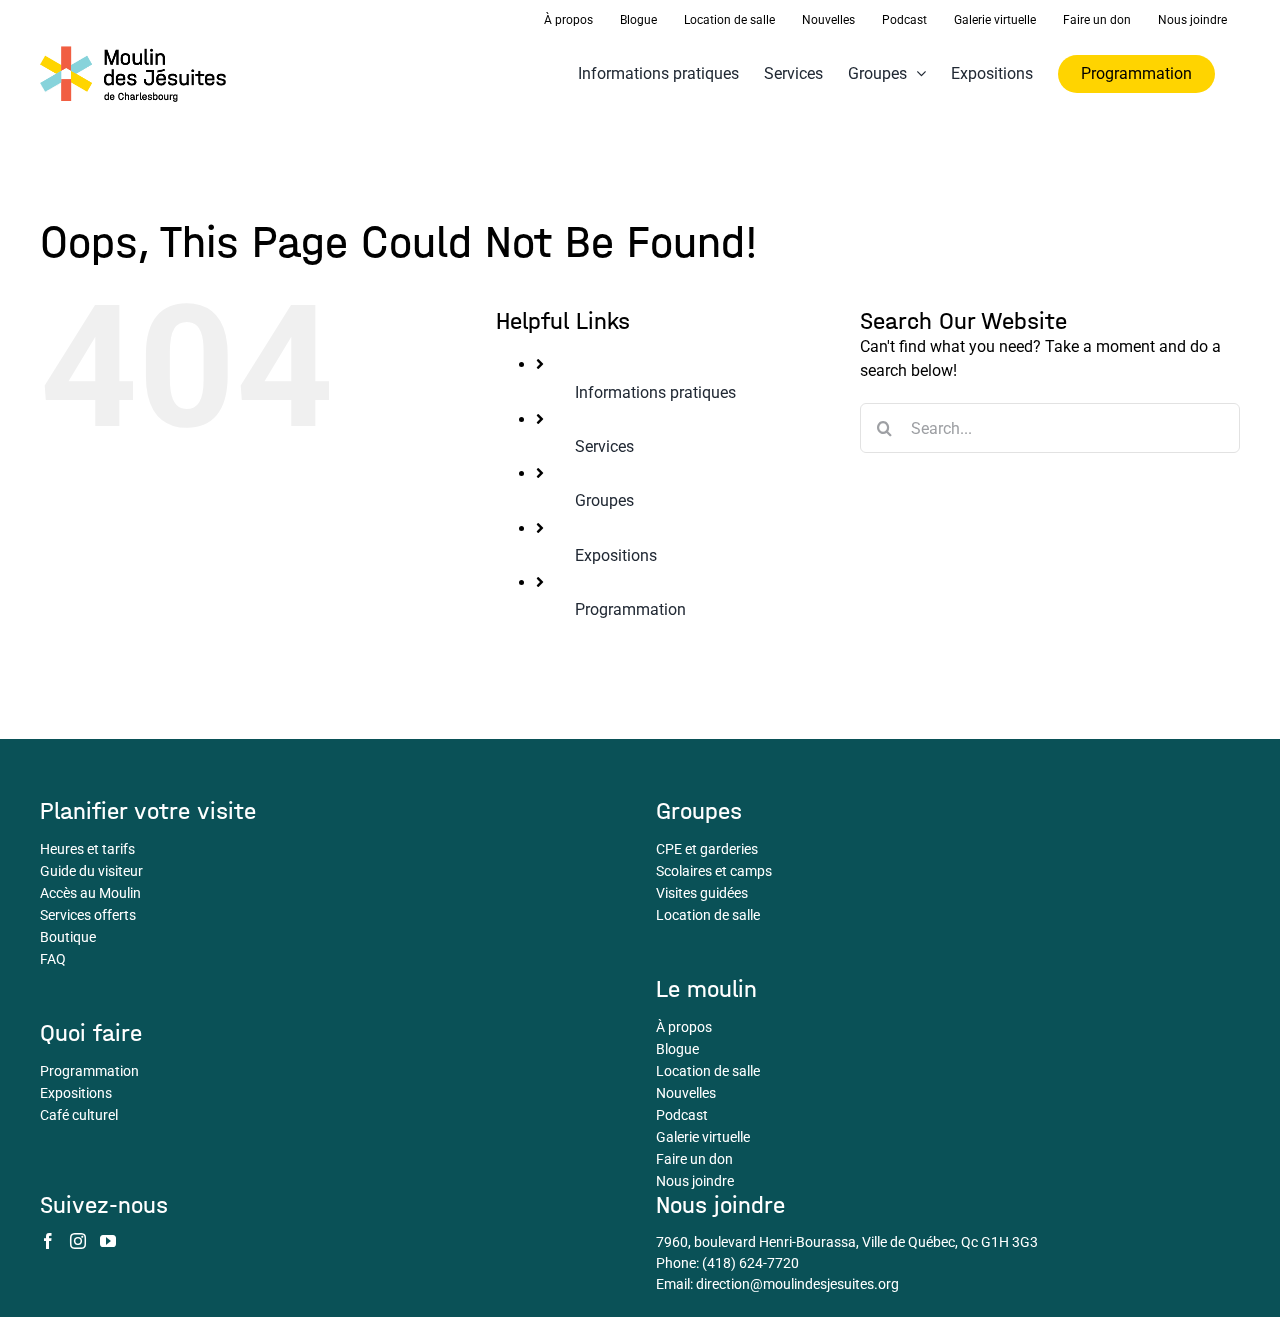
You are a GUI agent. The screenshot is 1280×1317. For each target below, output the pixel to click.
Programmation (630, 609)
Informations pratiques (655, 392)
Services (604, 446)
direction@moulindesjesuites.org (797, 1284)
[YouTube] (108, 1241)
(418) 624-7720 (750, 1263)
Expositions (616, 555)
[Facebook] (48, 1241)
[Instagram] (78, 1241)
